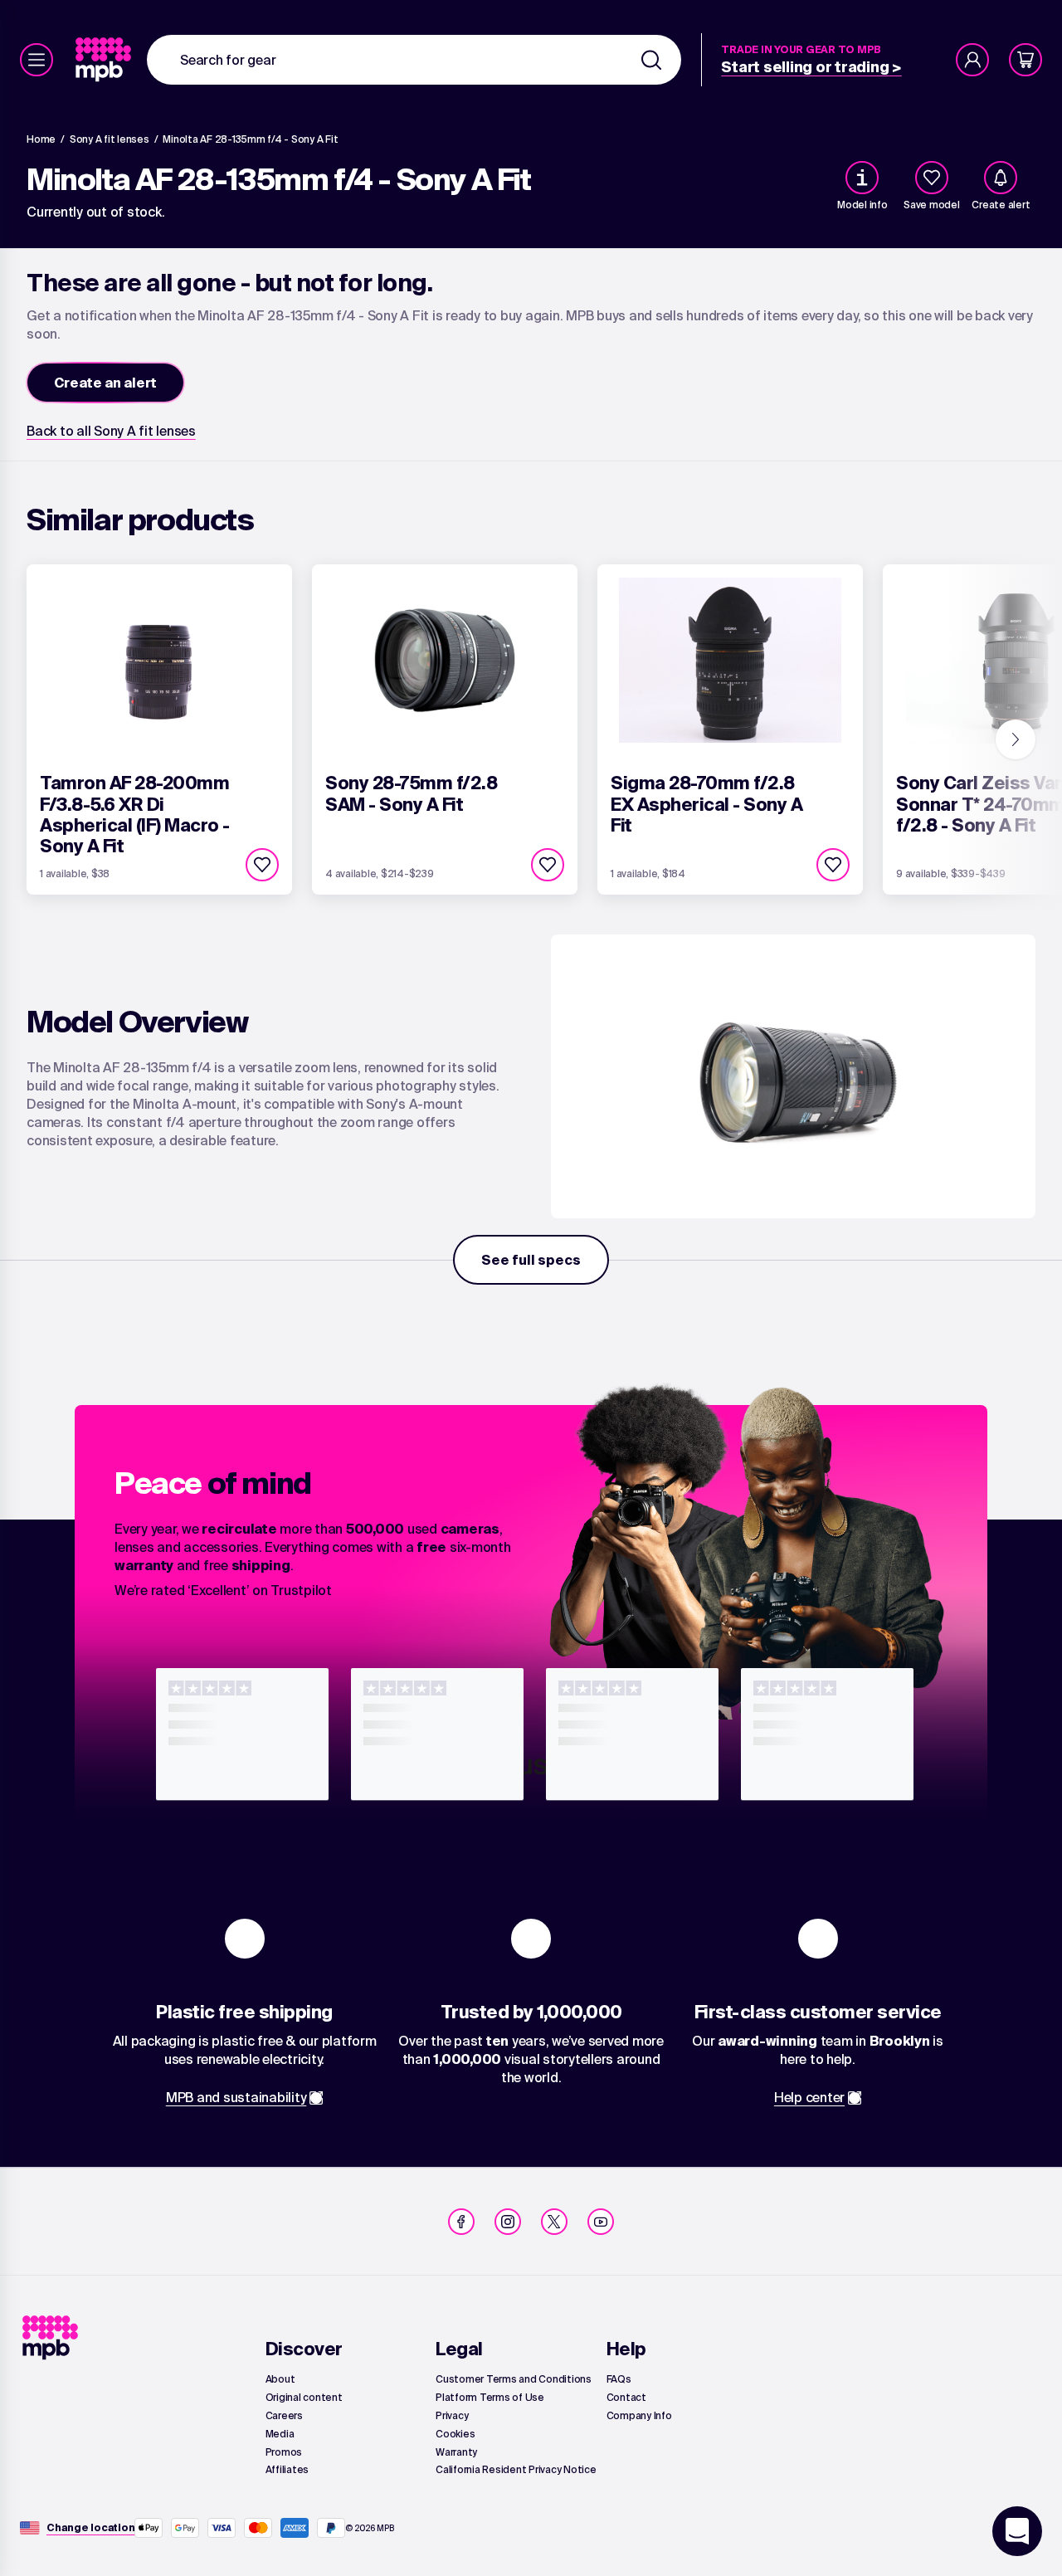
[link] (105, 60)
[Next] (1016, 739)
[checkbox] (932, 178)
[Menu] (37, 60)
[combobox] (414, 60)
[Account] (972, 60)
